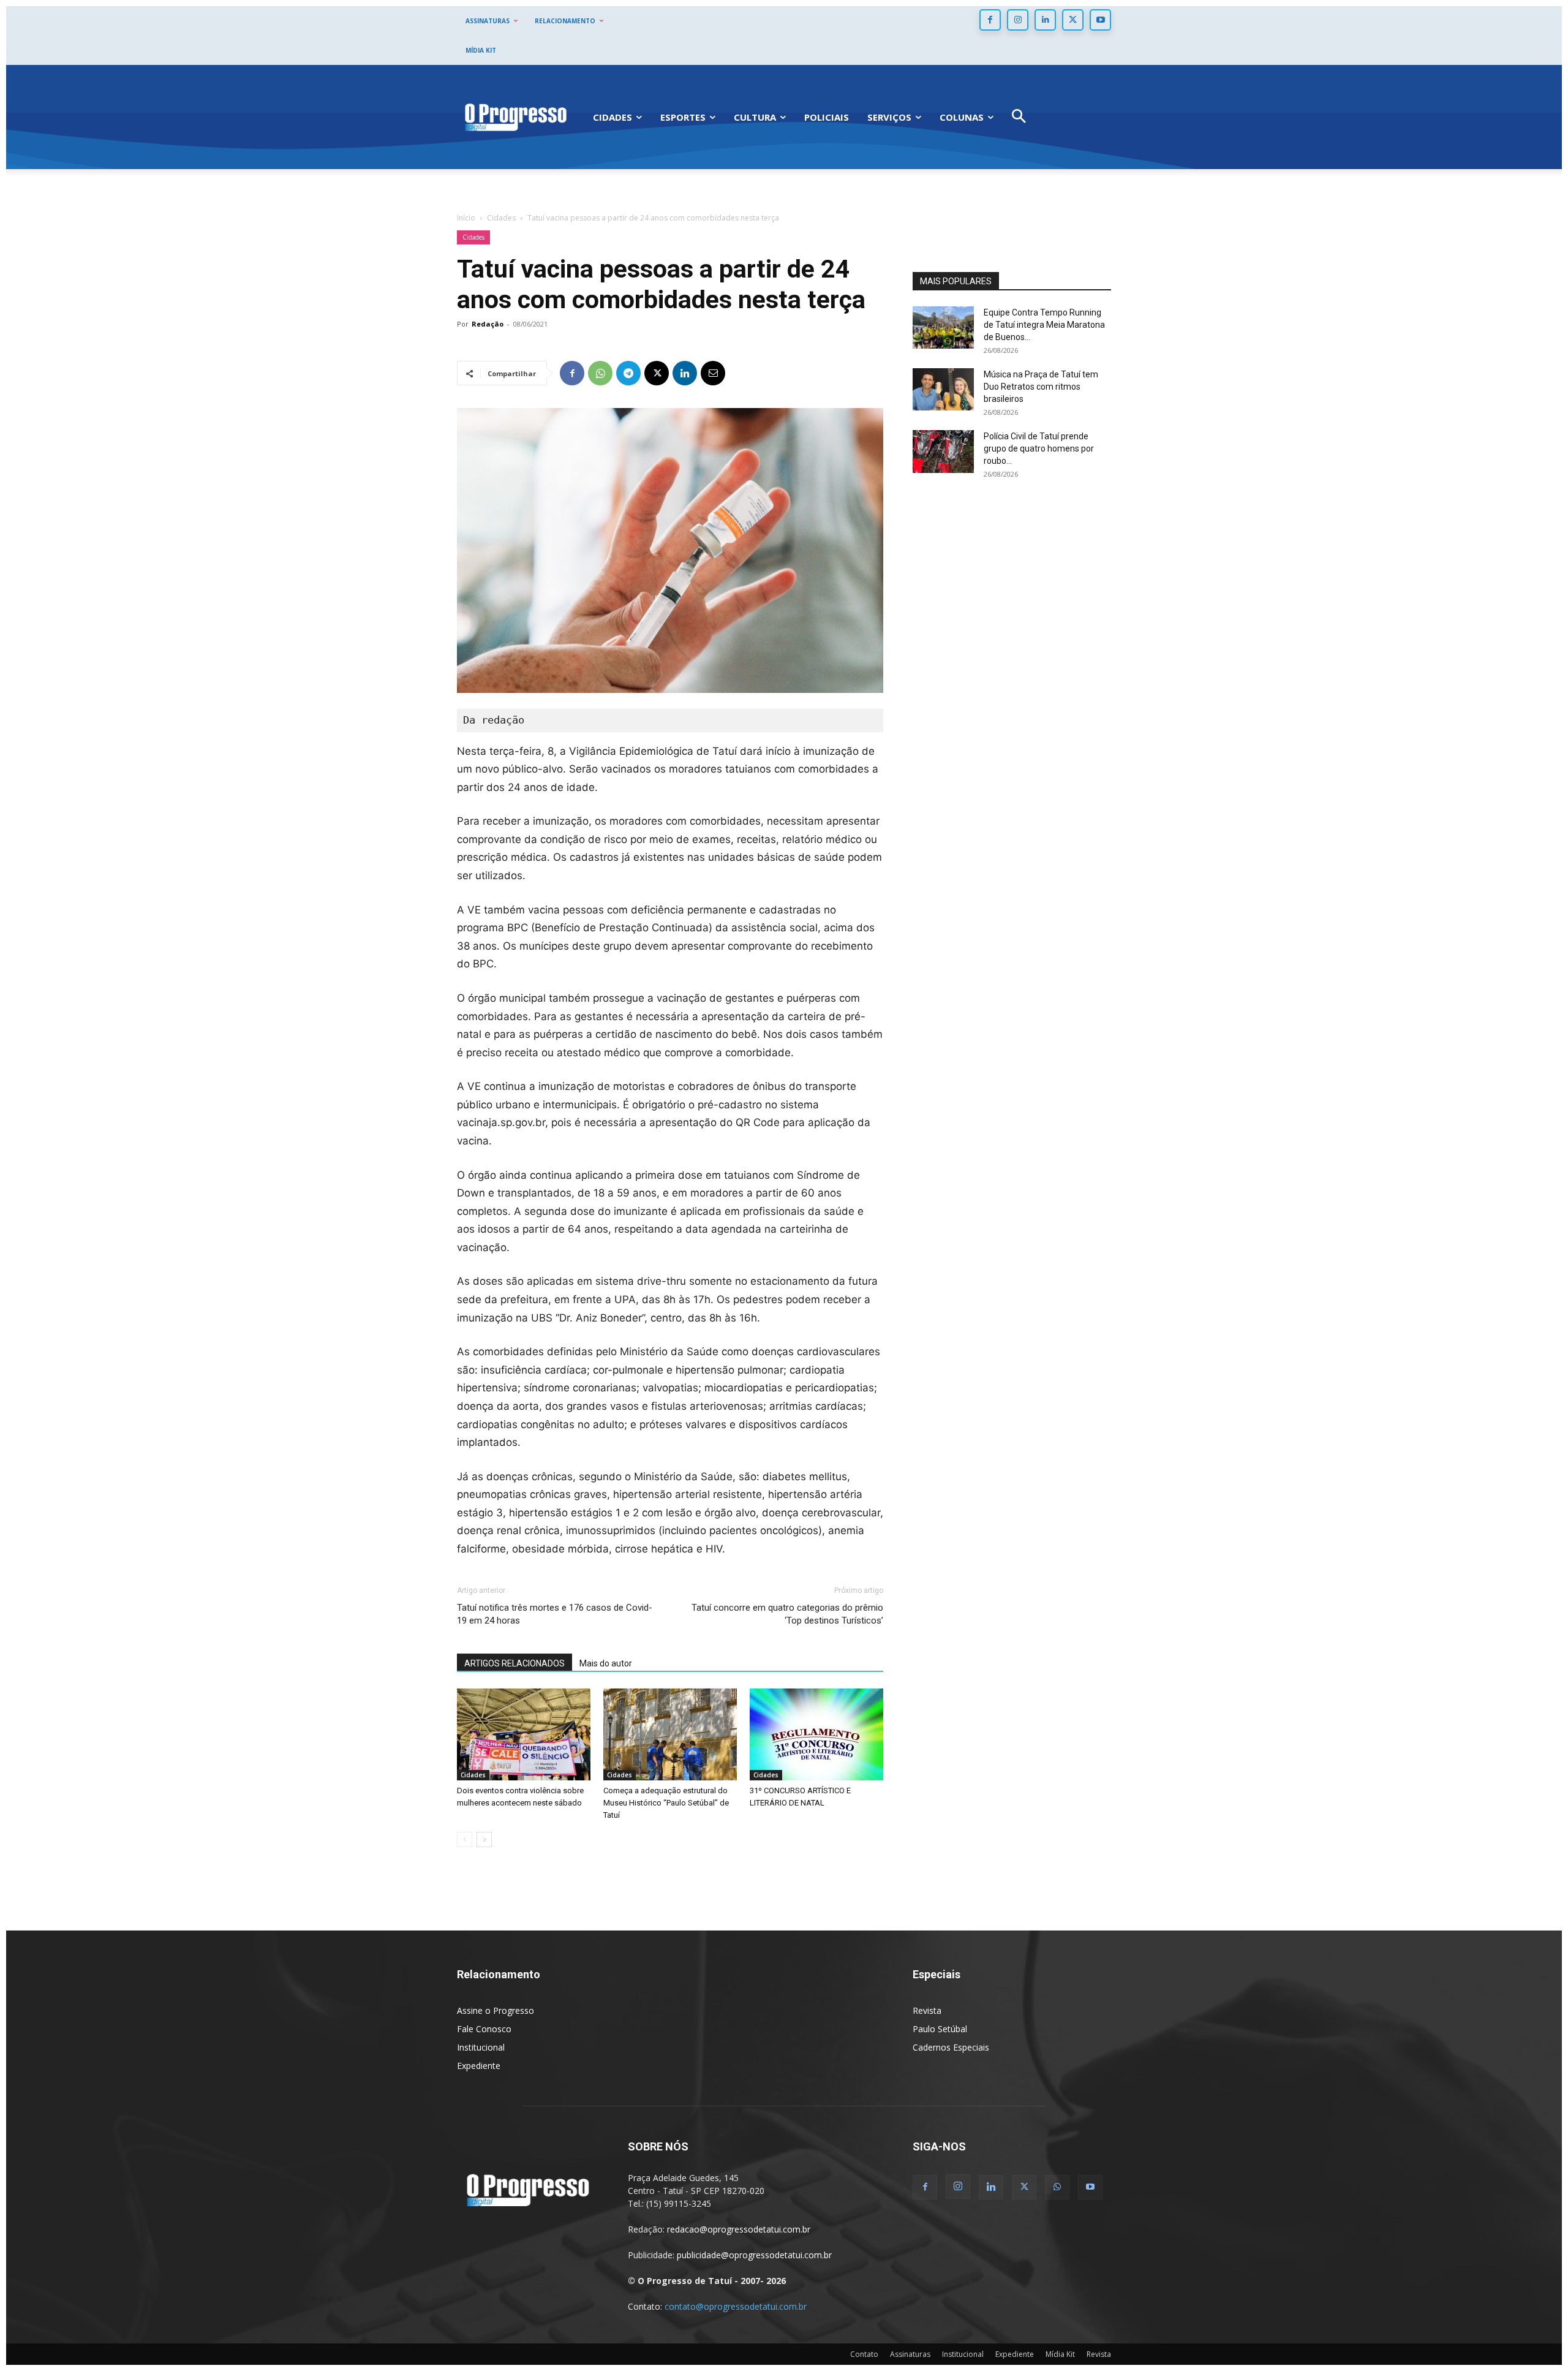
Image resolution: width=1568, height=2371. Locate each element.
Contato (864, 2354)
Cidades (501, 218)
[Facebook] (990, 20)
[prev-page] (465, 1840)
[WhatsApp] (600, 373)
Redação (488, 324)
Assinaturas (910, 2354)
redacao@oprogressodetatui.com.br (739, 2229)
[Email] (713, 373)
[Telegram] (628, 373)
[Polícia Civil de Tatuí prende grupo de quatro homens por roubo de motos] (943, 452)
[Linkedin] (1045, 20)
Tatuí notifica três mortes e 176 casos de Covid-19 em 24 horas (555, 1614)
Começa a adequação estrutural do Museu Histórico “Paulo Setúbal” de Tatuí (666, 1803)
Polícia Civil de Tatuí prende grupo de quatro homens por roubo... (1039, 448)
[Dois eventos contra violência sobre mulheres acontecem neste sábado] (524, 1734)
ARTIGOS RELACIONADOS (514, 1663)
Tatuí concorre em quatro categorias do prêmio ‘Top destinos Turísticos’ (787, 1614)
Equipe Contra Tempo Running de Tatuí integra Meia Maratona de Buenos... (1044, 325)
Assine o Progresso (496, 2010)
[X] (1073, 20)
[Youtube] (1100, 20)
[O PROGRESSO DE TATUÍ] (516, 117)
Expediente (479, 2066)
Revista (927, 2010)
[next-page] (484, 1840)
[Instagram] (1018, 20)
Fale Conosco (484, 2029)
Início (466, 218)
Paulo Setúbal (940, 2029)
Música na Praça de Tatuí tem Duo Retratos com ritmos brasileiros (1041, 387)
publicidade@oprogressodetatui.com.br (754, 2255)
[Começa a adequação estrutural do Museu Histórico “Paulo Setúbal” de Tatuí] (670, 1734)
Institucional (481, 2047)
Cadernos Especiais (951, 2047)
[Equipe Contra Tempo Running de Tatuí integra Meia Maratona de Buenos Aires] (943, 327)
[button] (1019, 117)
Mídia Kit (1060, 2354)
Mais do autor (606, 1663)
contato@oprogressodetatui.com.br (736, 2306)
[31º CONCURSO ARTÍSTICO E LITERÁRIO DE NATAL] (816, 1734)
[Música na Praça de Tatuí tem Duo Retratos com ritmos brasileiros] (943, 389)
